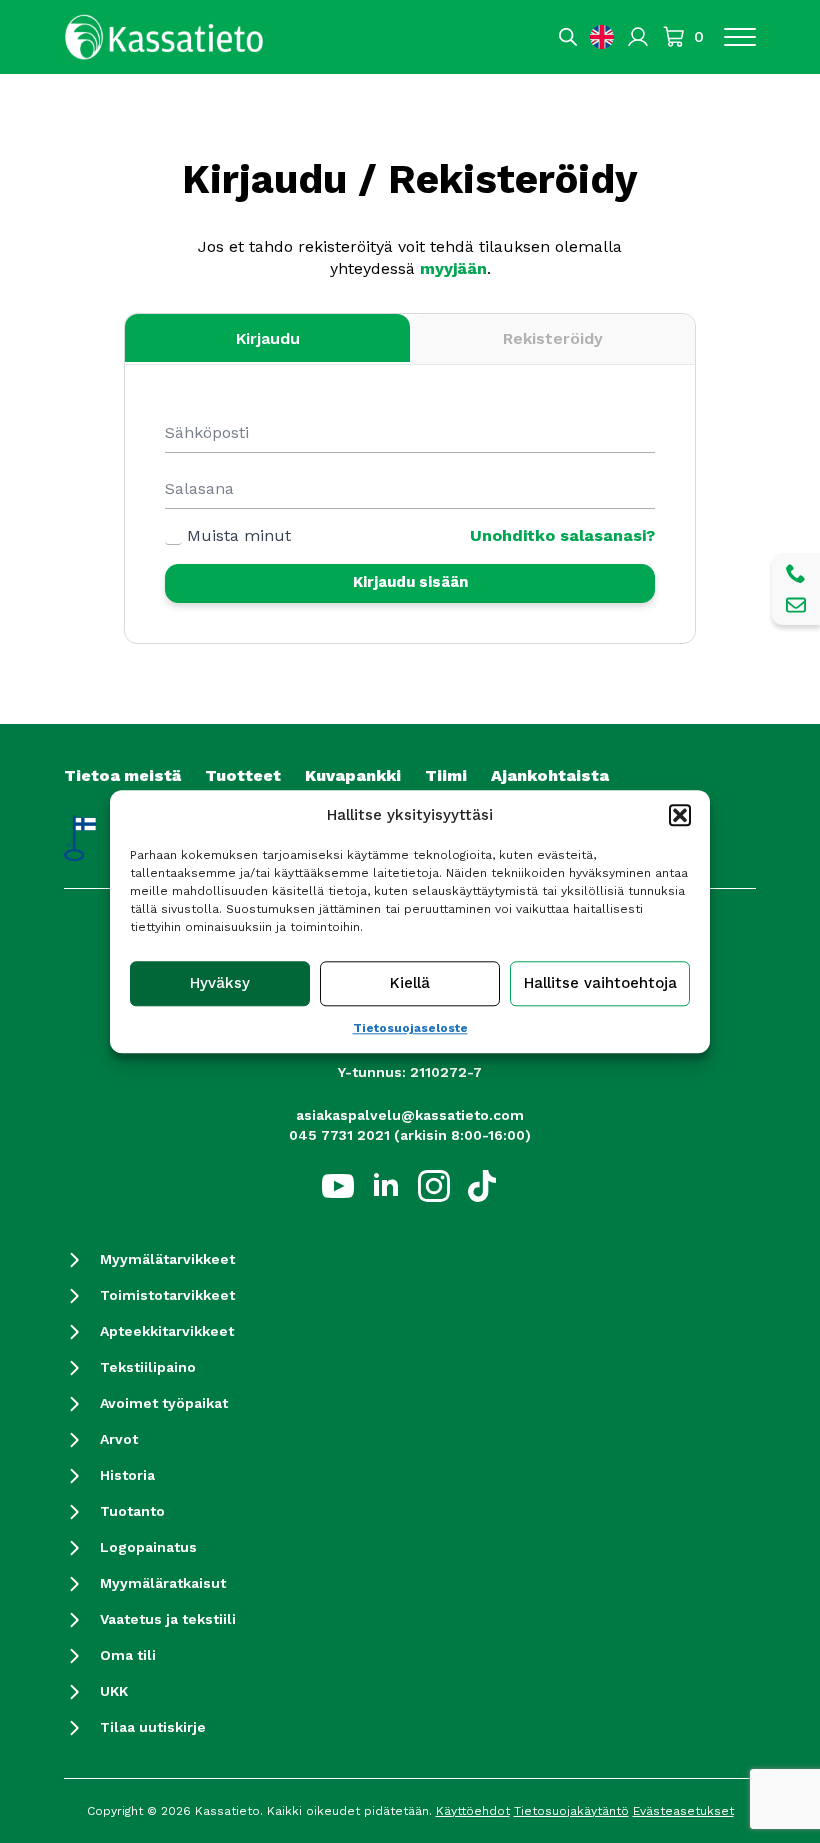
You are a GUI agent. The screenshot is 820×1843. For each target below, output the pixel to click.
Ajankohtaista (550, 775)
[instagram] (434, 1186)
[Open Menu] (740, 37)
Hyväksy (220, 983)
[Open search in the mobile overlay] (568, 37)
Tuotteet (243, 775)
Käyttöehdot (473, 1811)
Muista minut (239, 535)
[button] (680, 815)
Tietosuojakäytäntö (571, 1811)
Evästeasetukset (683, 1811)
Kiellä (410, 983)
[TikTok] (482, 1186)
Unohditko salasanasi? (562, 535)
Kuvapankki (353, 775)
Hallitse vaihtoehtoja (600, 983)
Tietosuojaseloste (410, 1028)
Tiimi (446, 775)
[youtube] (338, 1186)
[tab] (267, 339)
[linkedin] (386, 1186)
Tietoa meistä (122, 775)
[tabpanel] (410, 516)
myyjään (453, 268)
